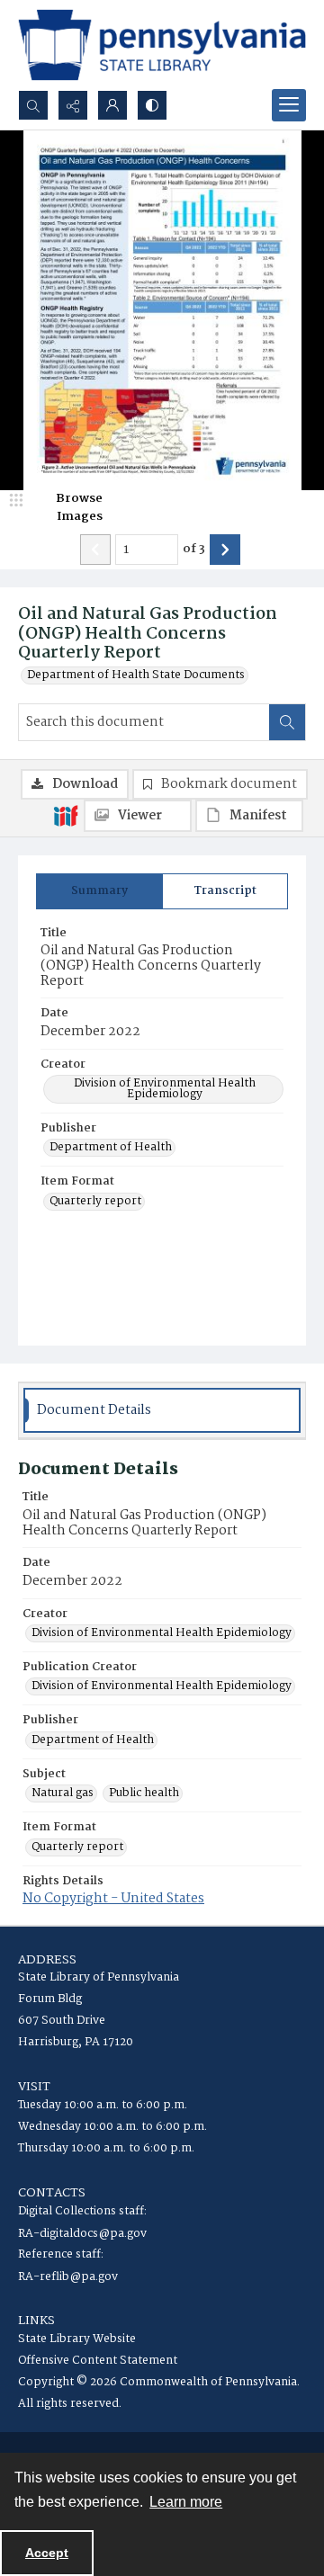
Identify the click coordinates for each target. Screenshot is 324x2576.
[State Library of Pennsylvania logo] (162, 45)
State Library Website (77, 2339)
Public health (144, 1793)
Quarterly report (95, 1202)
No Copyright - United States (113, 1899)
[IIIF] (66, 815)
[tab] (99, 891)
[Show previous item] (95, 550)
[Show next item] (225, 550)
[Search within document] (287, 722)
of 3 (194, 550)
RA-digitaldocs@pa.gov (82, 2234)
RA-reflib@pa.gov (68, 2277)
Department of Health (111, 1148)
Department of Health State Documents (136, 675)
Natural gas (63, 1793)
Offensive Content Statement (98, 2361)
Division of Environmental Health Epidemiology (165, 1089)
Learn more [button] (186, 2502)
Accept (47, 2553)
